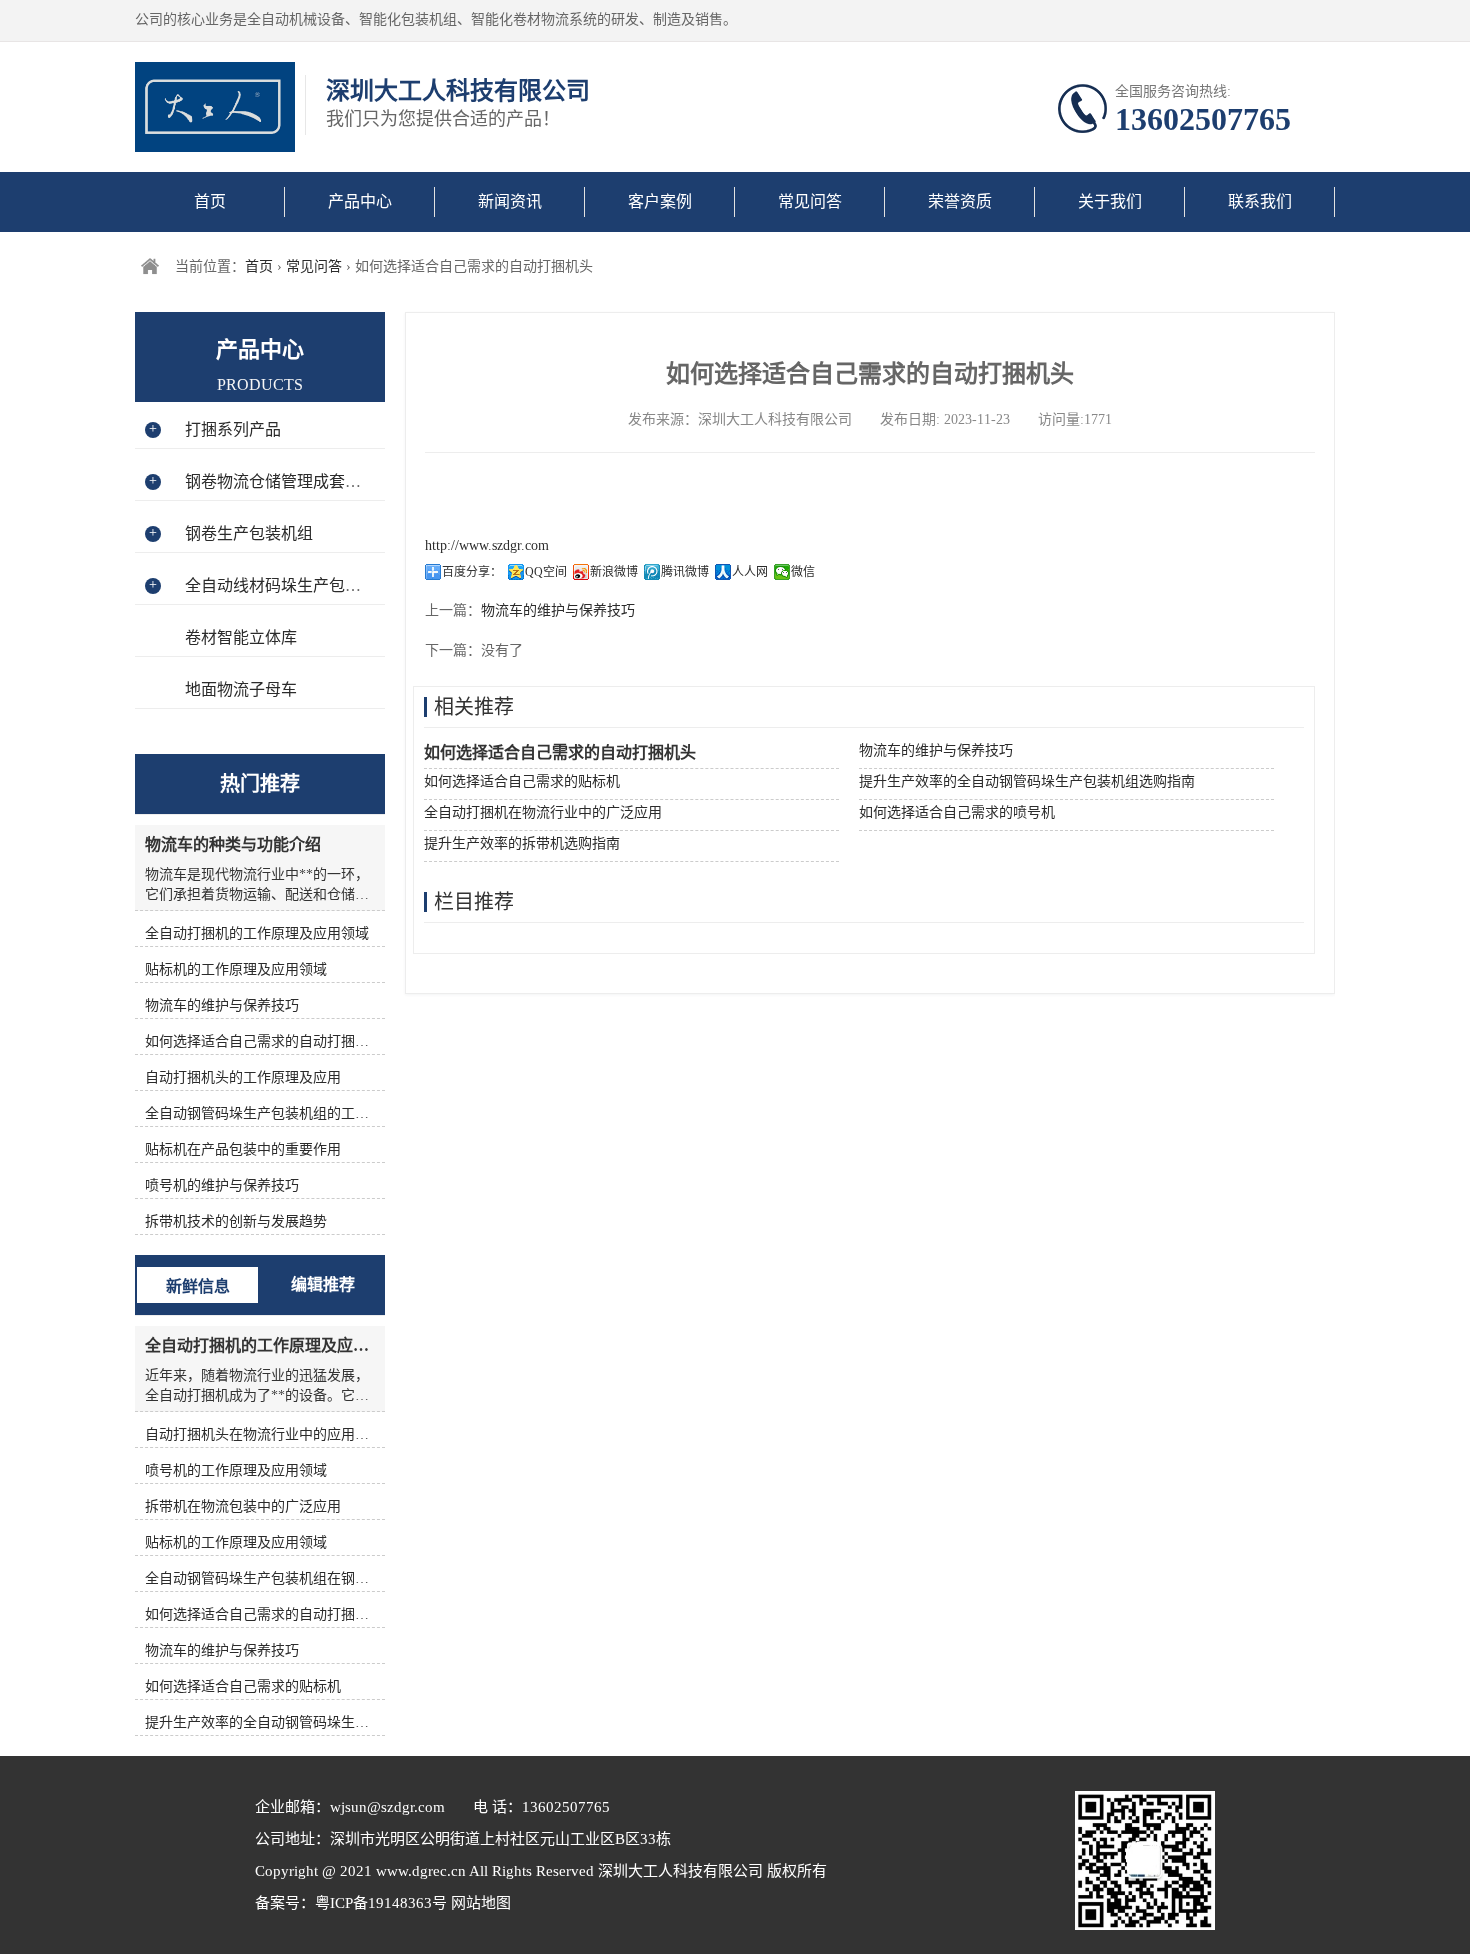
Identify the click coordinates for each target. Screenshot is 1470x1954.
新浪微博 (614, 572)
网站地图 (479, 1903)
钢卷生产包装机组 (249, 533)
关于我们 (1110, 201)
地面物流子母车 (241, 689)
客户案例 (660, 201)
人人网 (750, 572)
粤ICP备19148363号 (381, 1903)
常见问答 (810, 201)
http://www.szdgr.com (487, 545)
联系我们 (1260, 201)
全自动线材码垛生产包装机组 (289, 585)
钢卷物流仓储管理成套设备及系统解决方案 (337, 481)
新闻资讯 (510, 201)
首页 (210, 201)
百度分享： (472, 572)
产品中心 (360, 201)
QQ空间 (546, 572)
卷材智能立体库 (241, 637)
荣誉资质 (960, 201)
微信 (803, 572)
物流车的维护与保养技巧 (558, 610)
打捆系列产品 (233, 429)
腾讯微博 (685, 572)
